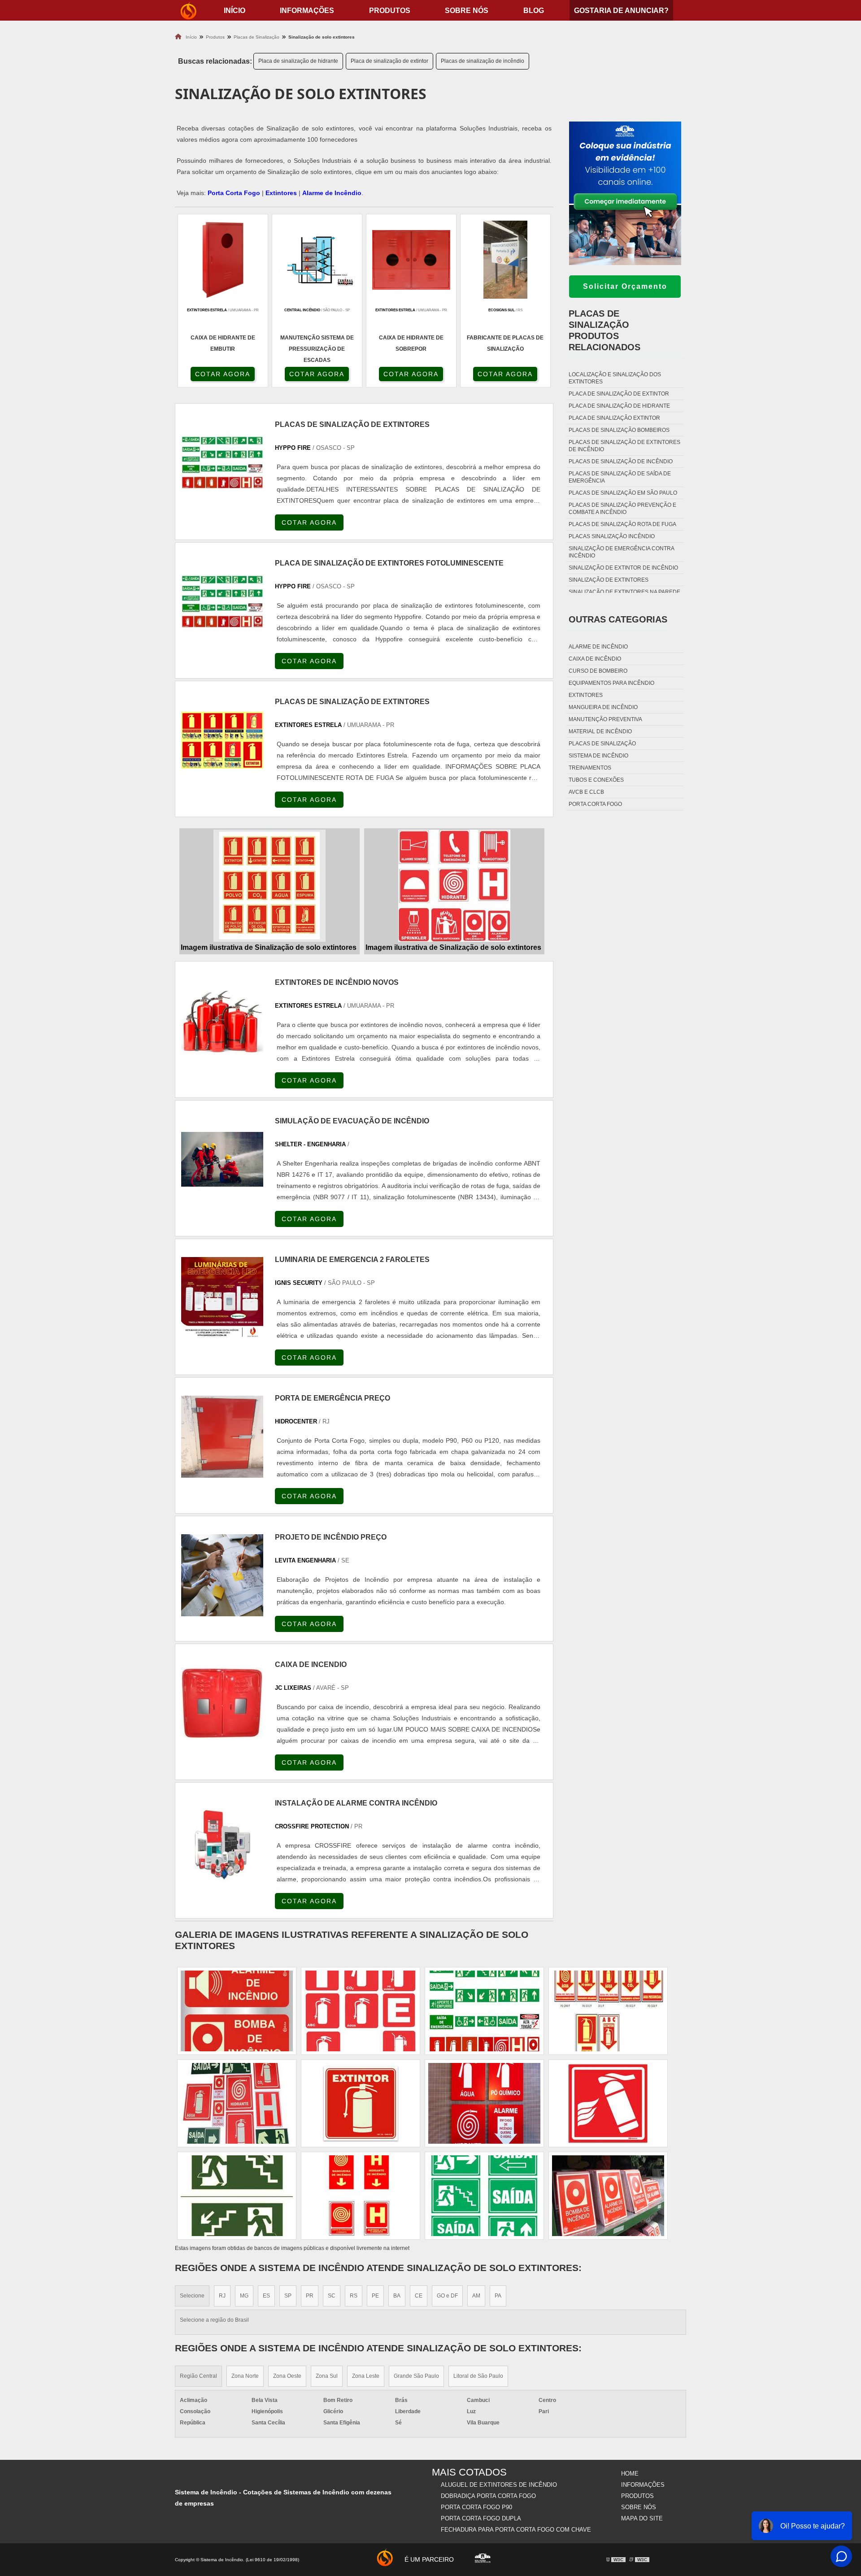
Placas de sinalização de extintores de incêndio (624, 446)
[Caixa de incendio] (222, 1703)
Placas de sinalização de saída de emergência (620, 477)
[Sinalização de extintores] (361, 2011)
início (235, 11)
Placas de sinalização (602, 744)
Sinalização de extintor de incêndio (623, 568)
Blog (534, 11)
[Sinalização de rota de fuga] (484, 2011)
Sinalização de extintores (609, 580)
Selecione (192, 2296)
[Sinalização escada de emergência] (361, 2196)
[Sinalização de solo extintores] (270, 886)
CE (419, 2296)
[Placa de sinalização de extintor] (608, 2196)
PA (498, 2296)
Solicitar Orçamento (625, 286)
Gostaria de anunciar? (621, 11)
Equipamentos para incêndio (611, 683)
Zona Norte (245, 2376)
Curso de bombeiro (598, 671)
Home (630, 2474)
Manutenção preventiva (605, 719)
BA (397, 2296)
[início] (188, 10)
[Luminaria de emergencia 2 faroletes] (222, 1298)
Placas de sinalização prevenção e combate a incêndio (622, 509)
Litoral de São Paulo (478, 2376)
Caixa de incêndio (595, 659)
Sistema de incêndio (598, 756)
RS (354, 2296)
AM (476, 2296)
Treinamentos (590, 768)
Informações (307, 11)
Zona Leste (366, 2376)
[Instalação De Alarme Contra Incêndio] (222, 1842)
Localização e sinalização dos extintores (615, 378)
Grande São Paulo (416, 2376)
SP (288, 2296)
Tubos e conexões (596, 780)
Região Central (198, 2376)
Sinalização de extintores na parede (624, 592)
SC (332, 2296)
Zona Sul (327, 2376)
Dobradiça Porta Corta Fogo (488, 2496)
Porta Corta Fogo (234, 193)
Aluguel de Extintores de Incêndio (499, 2485)
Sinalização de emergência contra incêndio (621, 552)
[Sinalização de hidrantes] (484, 2103)
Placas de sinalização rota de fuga (622, 524)
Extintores (281, 193)
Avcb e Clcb (586, 792)
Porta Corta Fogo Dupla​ (481, 2518)
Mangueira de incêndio (603, 707)
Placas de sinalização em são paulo (623, 493)
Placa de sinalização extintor (614, 418)
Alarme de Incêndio (332, 193)
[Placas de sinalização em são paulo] (237, 2011)
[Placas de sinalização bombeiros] (608, 2103)
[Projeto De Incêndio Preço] (222, 1575)
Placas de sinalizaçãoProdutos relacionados (604, 330)
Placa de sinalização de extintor (389, 61)
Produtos (390, 11)
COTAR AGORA (223, 374)
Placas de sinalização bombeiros (619, 430)
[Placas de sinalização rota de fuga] (484, 2196)
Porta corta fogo (595, 804)
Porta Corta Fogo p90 (476, 2507)
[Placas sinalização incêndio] (237, 2103)
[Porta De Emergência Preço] (222, 1437)
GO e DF (447, 2296)
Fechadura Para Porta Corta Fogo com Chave (516, 2530)
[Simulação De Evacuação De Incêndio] (222, 1160)
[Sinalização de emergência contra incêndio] (361, 2103)
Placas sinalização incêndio (612, 536)
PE (375, 2296)
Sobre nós (467, 11)
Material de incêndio (600, 731)
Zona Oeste (287, 2376)
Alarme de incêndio (598, 647)
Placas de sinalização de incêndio (483, 61)
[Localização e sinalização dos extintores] (608, 2011)
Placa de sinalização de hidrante (298, 61)
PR (310, 2296)
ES (266, 2296)
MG (244, 2296)
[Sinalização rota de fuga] (237, 2196)
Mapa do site (642, 2518)
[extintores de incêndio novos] (222, 1020)
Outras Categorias (618, 619)
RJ (222, 2296)
